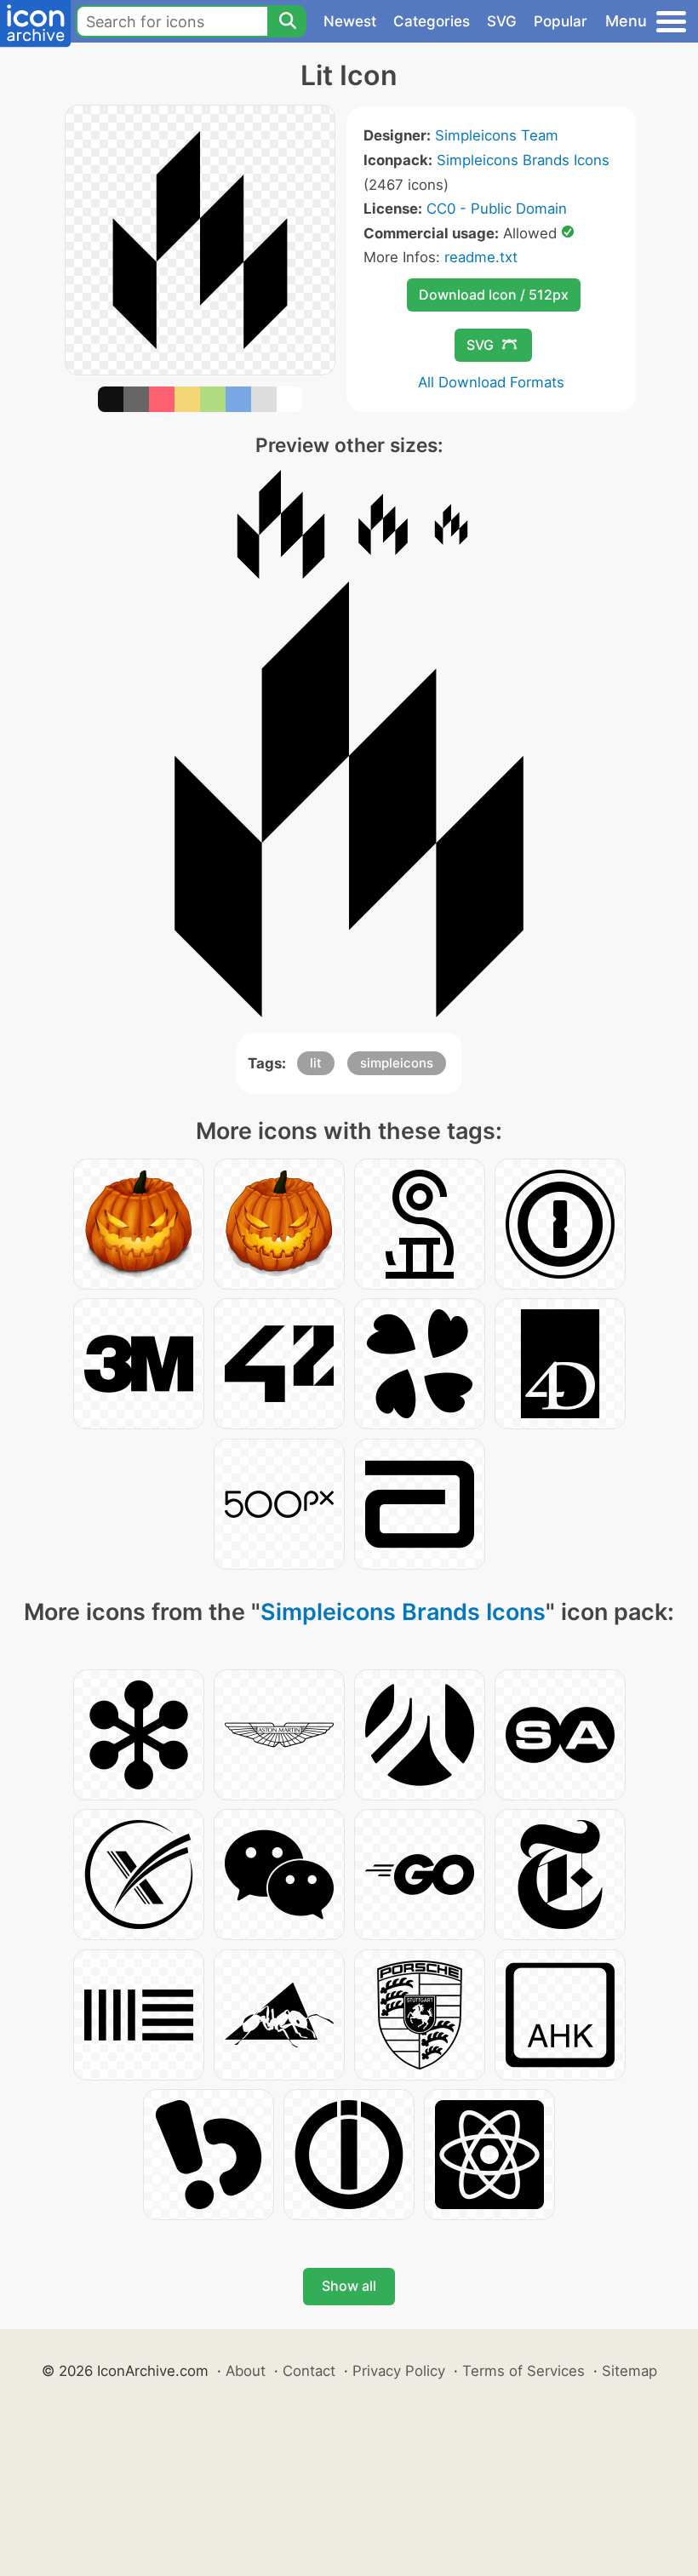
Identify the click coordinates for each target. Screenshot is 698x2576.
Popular (561, 21)
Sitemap (629, 2371)
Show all (349, 2286)
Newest (350, 21)
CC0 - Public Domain (497, 209)
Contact (309, 2371)
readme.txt (481, 257)
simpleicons (397, 1063)
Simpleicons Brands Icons (523, 160)
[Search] (287, 21)
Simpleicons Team (497, 135)
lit (316, 1063)
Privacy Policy (399, 2371)
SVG (502, 21)
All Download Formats (491, 382)
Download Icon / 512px (494, 295)
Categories (432, 21)
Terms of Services (523, 2371)
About (246, 2371)
